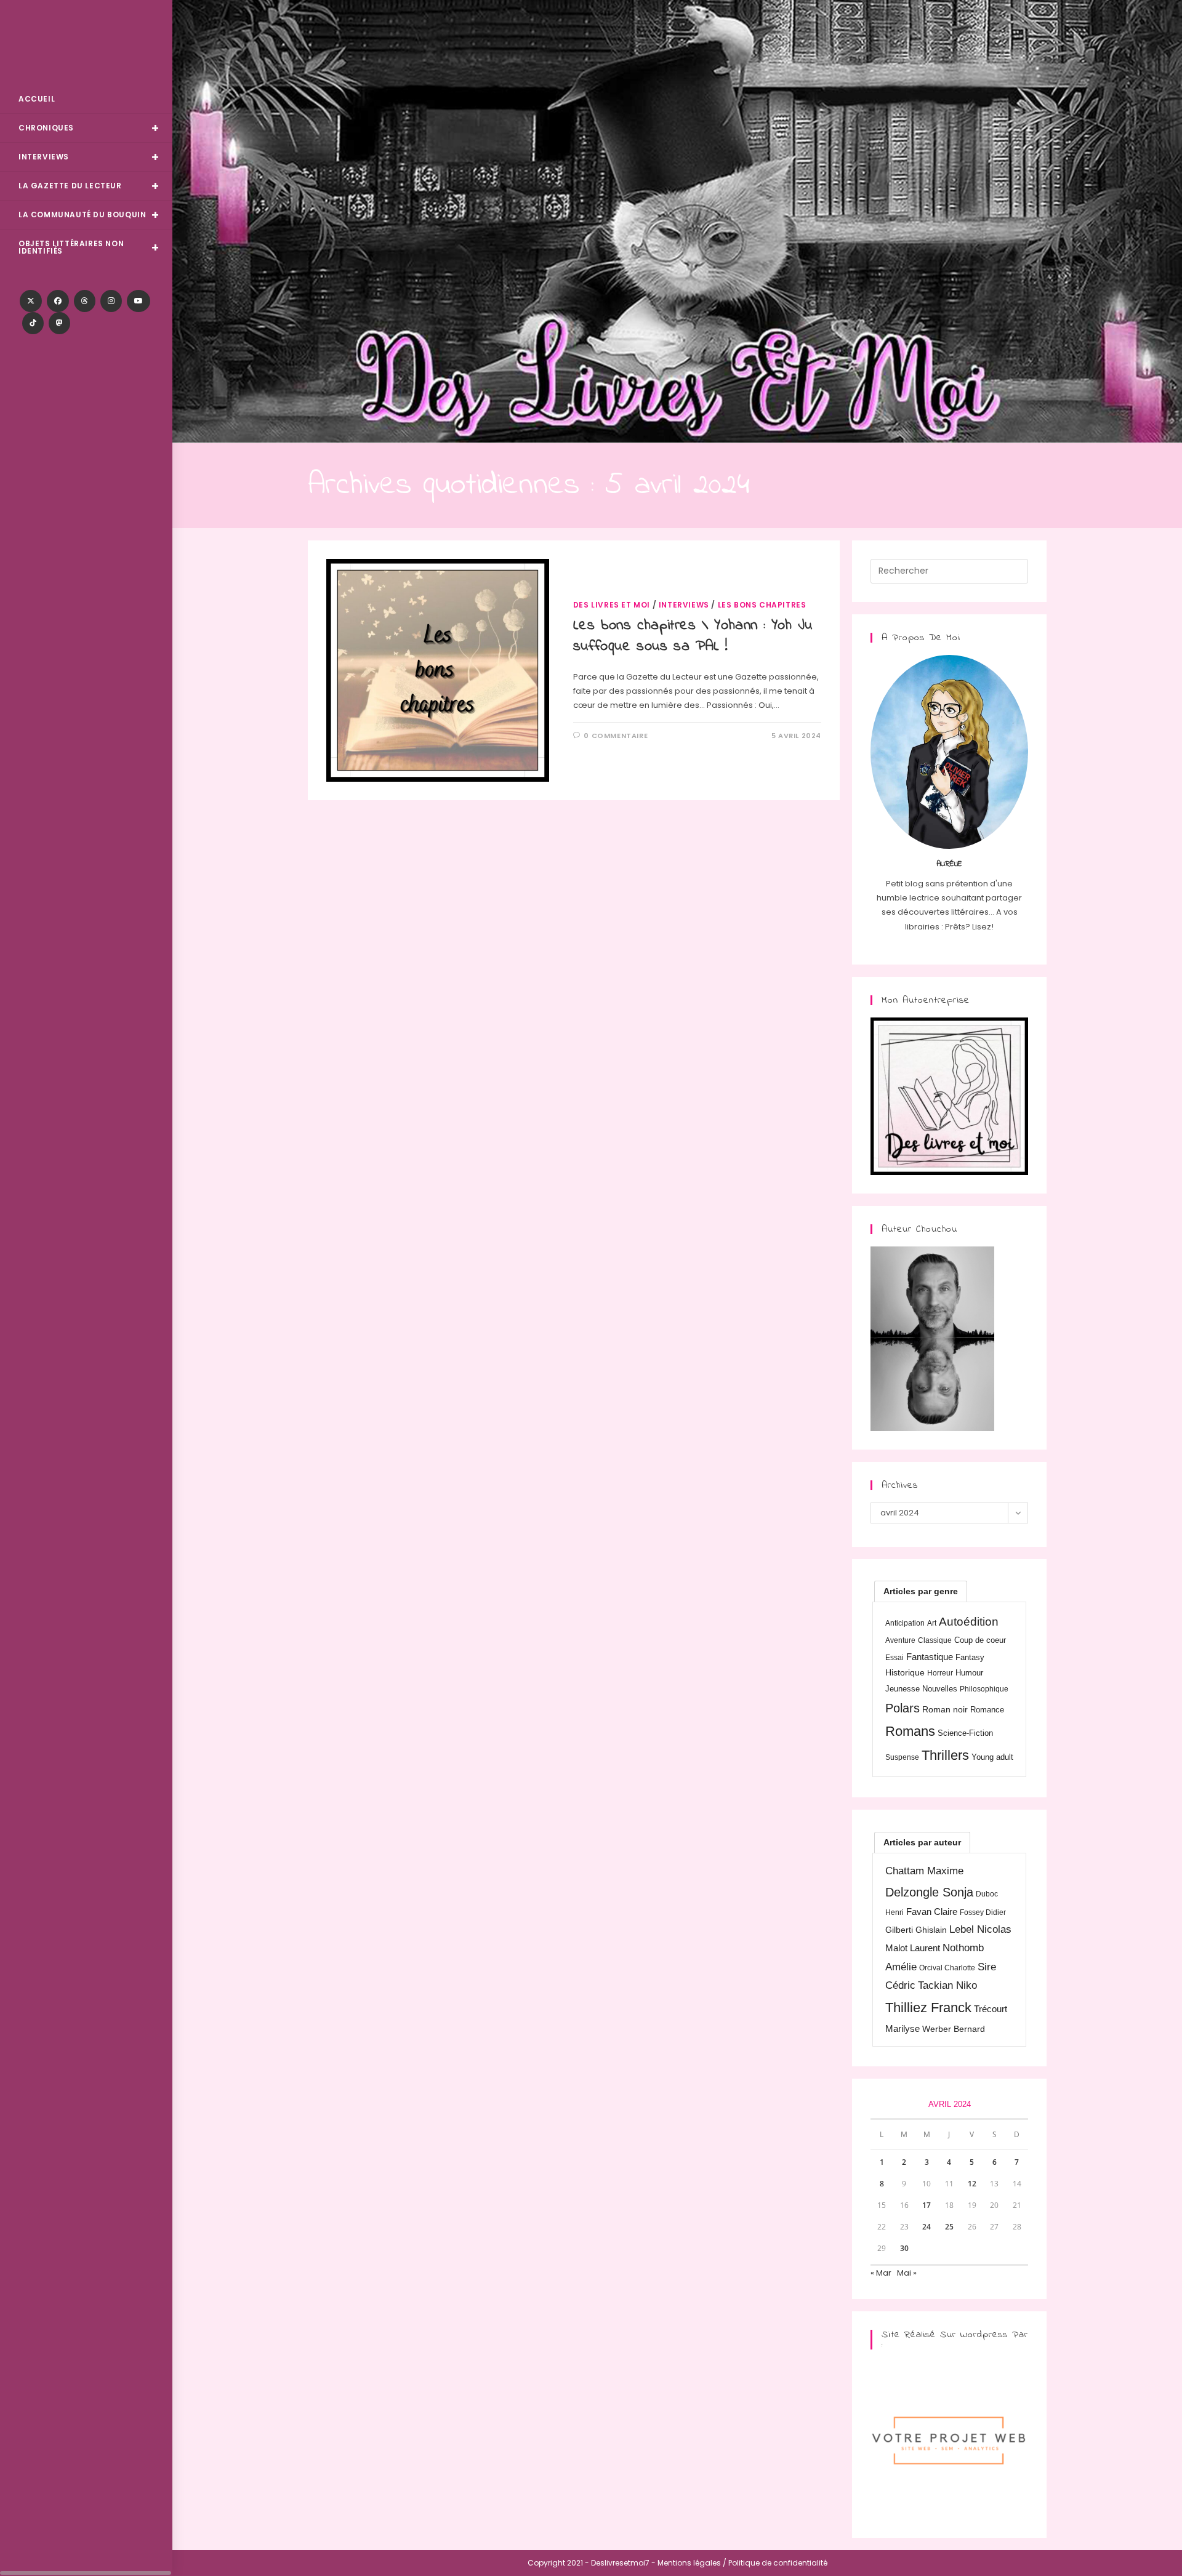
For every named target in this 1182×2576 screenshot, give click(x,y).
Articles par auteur (922, 1842)
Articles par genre (921, 1591)
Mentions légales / (692, 2563)
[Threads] (85, 301)
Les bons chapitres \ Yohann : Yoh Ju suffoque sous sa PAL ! (693, 636)
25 (949, 2227)
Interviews (684, 605)
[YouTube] (139, 301)
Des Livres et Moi (86, 44)
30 (904, 2248)
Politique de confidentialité (778, 2563)
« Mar (881, 2273)
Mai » (907, 2273)
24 (927, 2227)
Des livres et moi (612, 605)
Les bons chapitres (762, 605)
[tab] (921, 1591)
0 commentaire (616, 736)
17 (927, 2205)
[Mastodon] (59, 323)
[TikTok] (33, 323)
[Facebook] (58, 301)
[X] (31, 301)
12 (972, 2184)
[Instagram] (111, 301)
